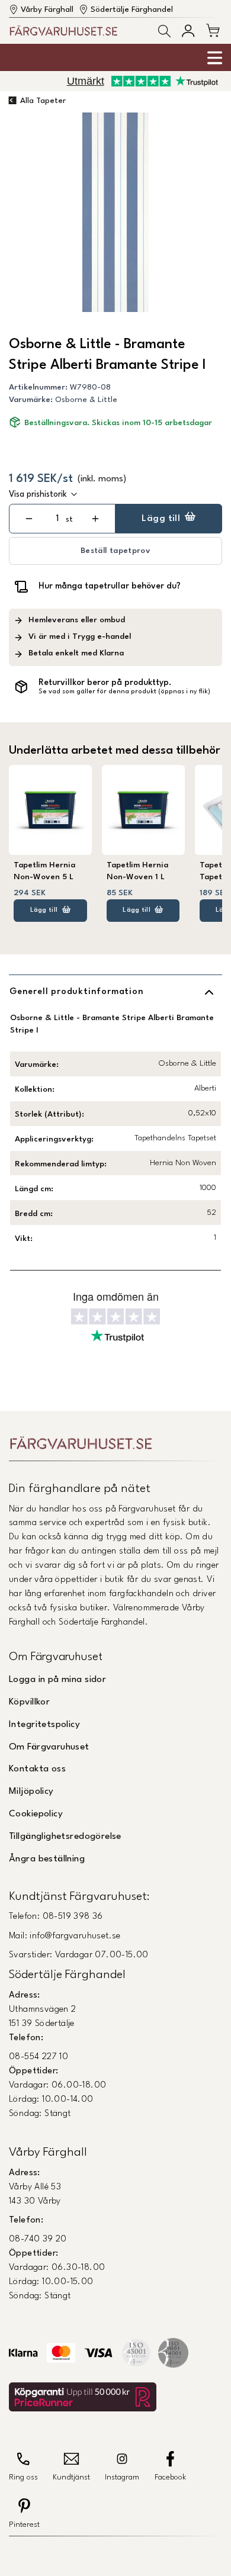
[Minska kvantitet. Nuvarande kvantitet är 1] (29, 519)
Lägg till (161, 519)
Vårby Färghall (47, 10)
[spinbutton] (57, 519)
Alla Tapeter (43, 101)
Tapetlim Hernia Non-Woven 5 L (44, 871)
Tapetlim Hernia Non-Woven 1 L (137, 871)
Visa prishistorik (38, 494)
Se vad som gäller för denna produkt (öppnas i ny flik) (124, 692)
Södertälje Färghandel (132, 10)
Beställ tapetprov (115, 551)
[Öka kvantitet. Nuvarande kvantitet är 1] (95, 519)
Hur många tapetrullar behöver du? (110, 586)
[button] (164, 31)
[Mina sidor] (188, 30)
